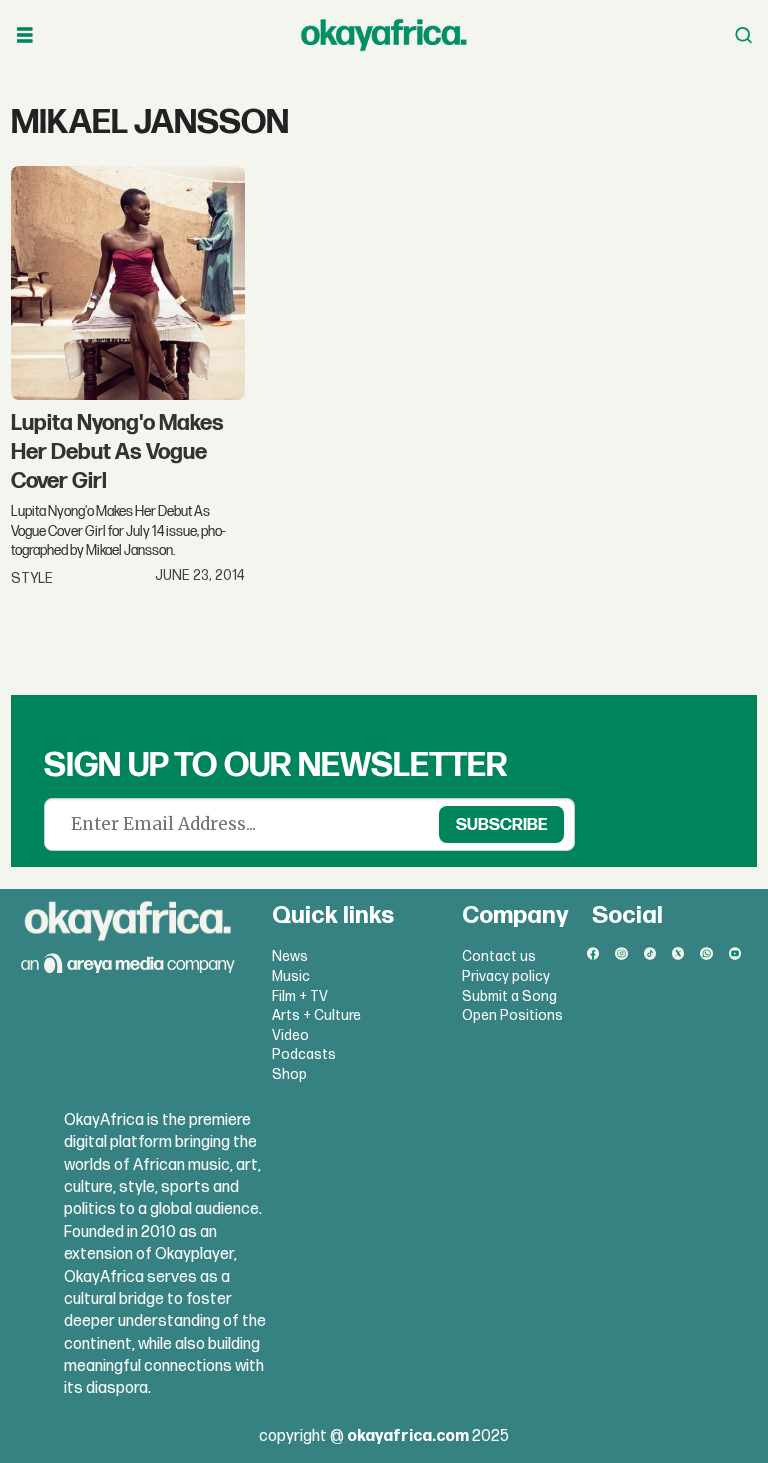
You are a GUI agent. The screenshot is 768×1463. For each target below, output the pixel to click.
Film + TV (300, 996)
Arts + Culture (316, 1015)
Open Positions (512, 1015)
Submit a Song (509, 996)
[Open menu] (25, 35)
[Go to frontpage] (384, 35)
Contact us (499, 956)
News (290, 956)
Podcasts (304, 1054)
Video (290, 1035)
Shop (289, 1074)
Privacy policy (506, 976)
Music (291, 976)
